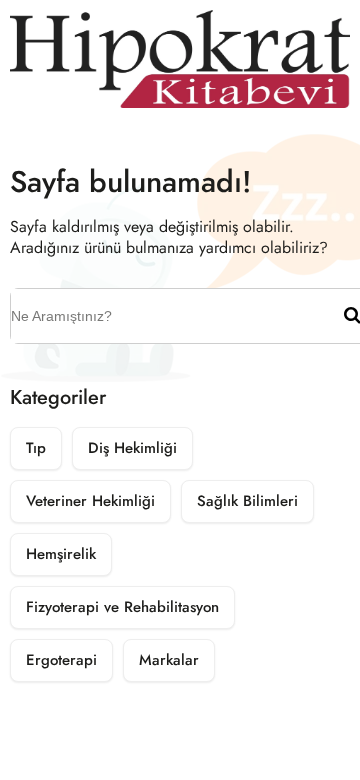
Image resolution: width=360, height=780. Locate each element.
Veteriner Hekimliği (90, 501)
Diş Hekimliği (132, 448)
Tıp (36, 448)
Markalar (169, 660)
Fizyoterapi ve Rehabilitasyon (122, 607)
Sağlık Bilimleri (247, 501)
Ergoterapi (61, 660)
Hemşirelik (61, 554)
